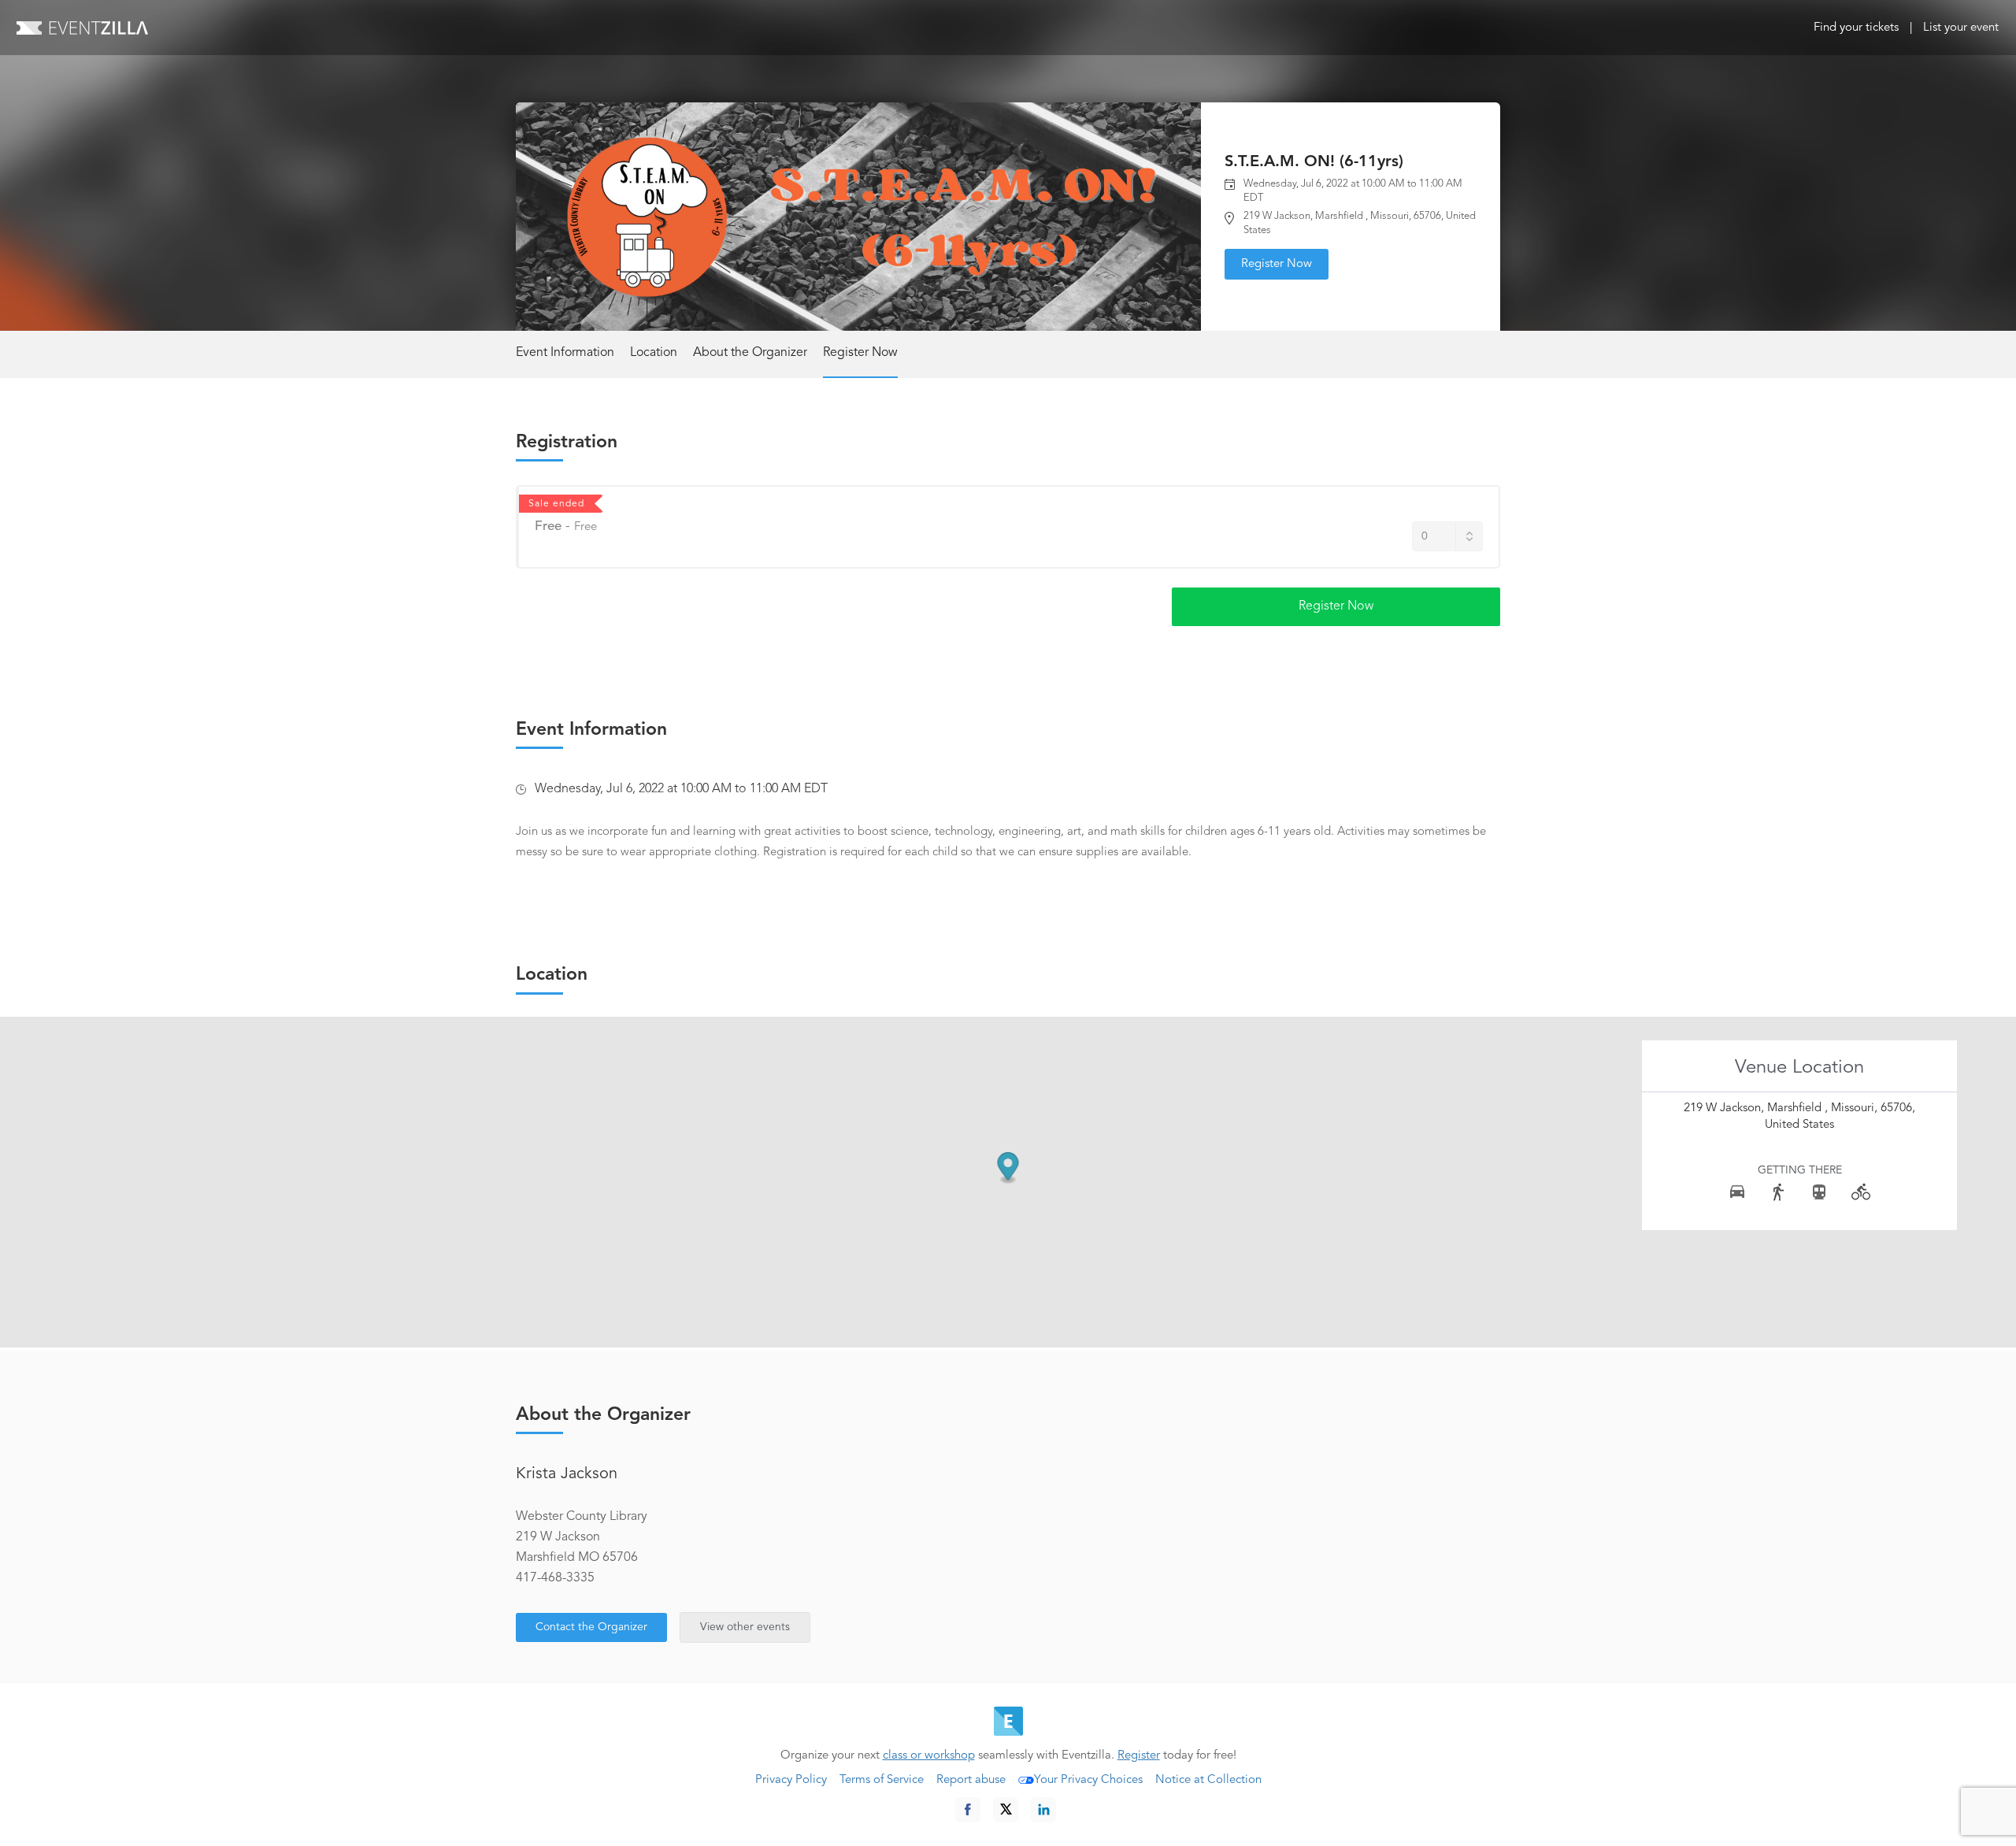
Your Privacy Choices (1088, 1780)
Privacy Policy (791, 1780)
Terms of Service (882, 1780)
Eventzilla (82, 28)
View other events (745, 1627)
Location (654, 353)
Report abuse (971, 1780)
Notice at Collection (1208, 1780)
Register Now (1277, 264)
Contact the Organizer (591, 1627)
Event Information (565, 353)
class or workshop (929, 1756)
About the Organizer (750, 353)
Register (1139, 1756)
